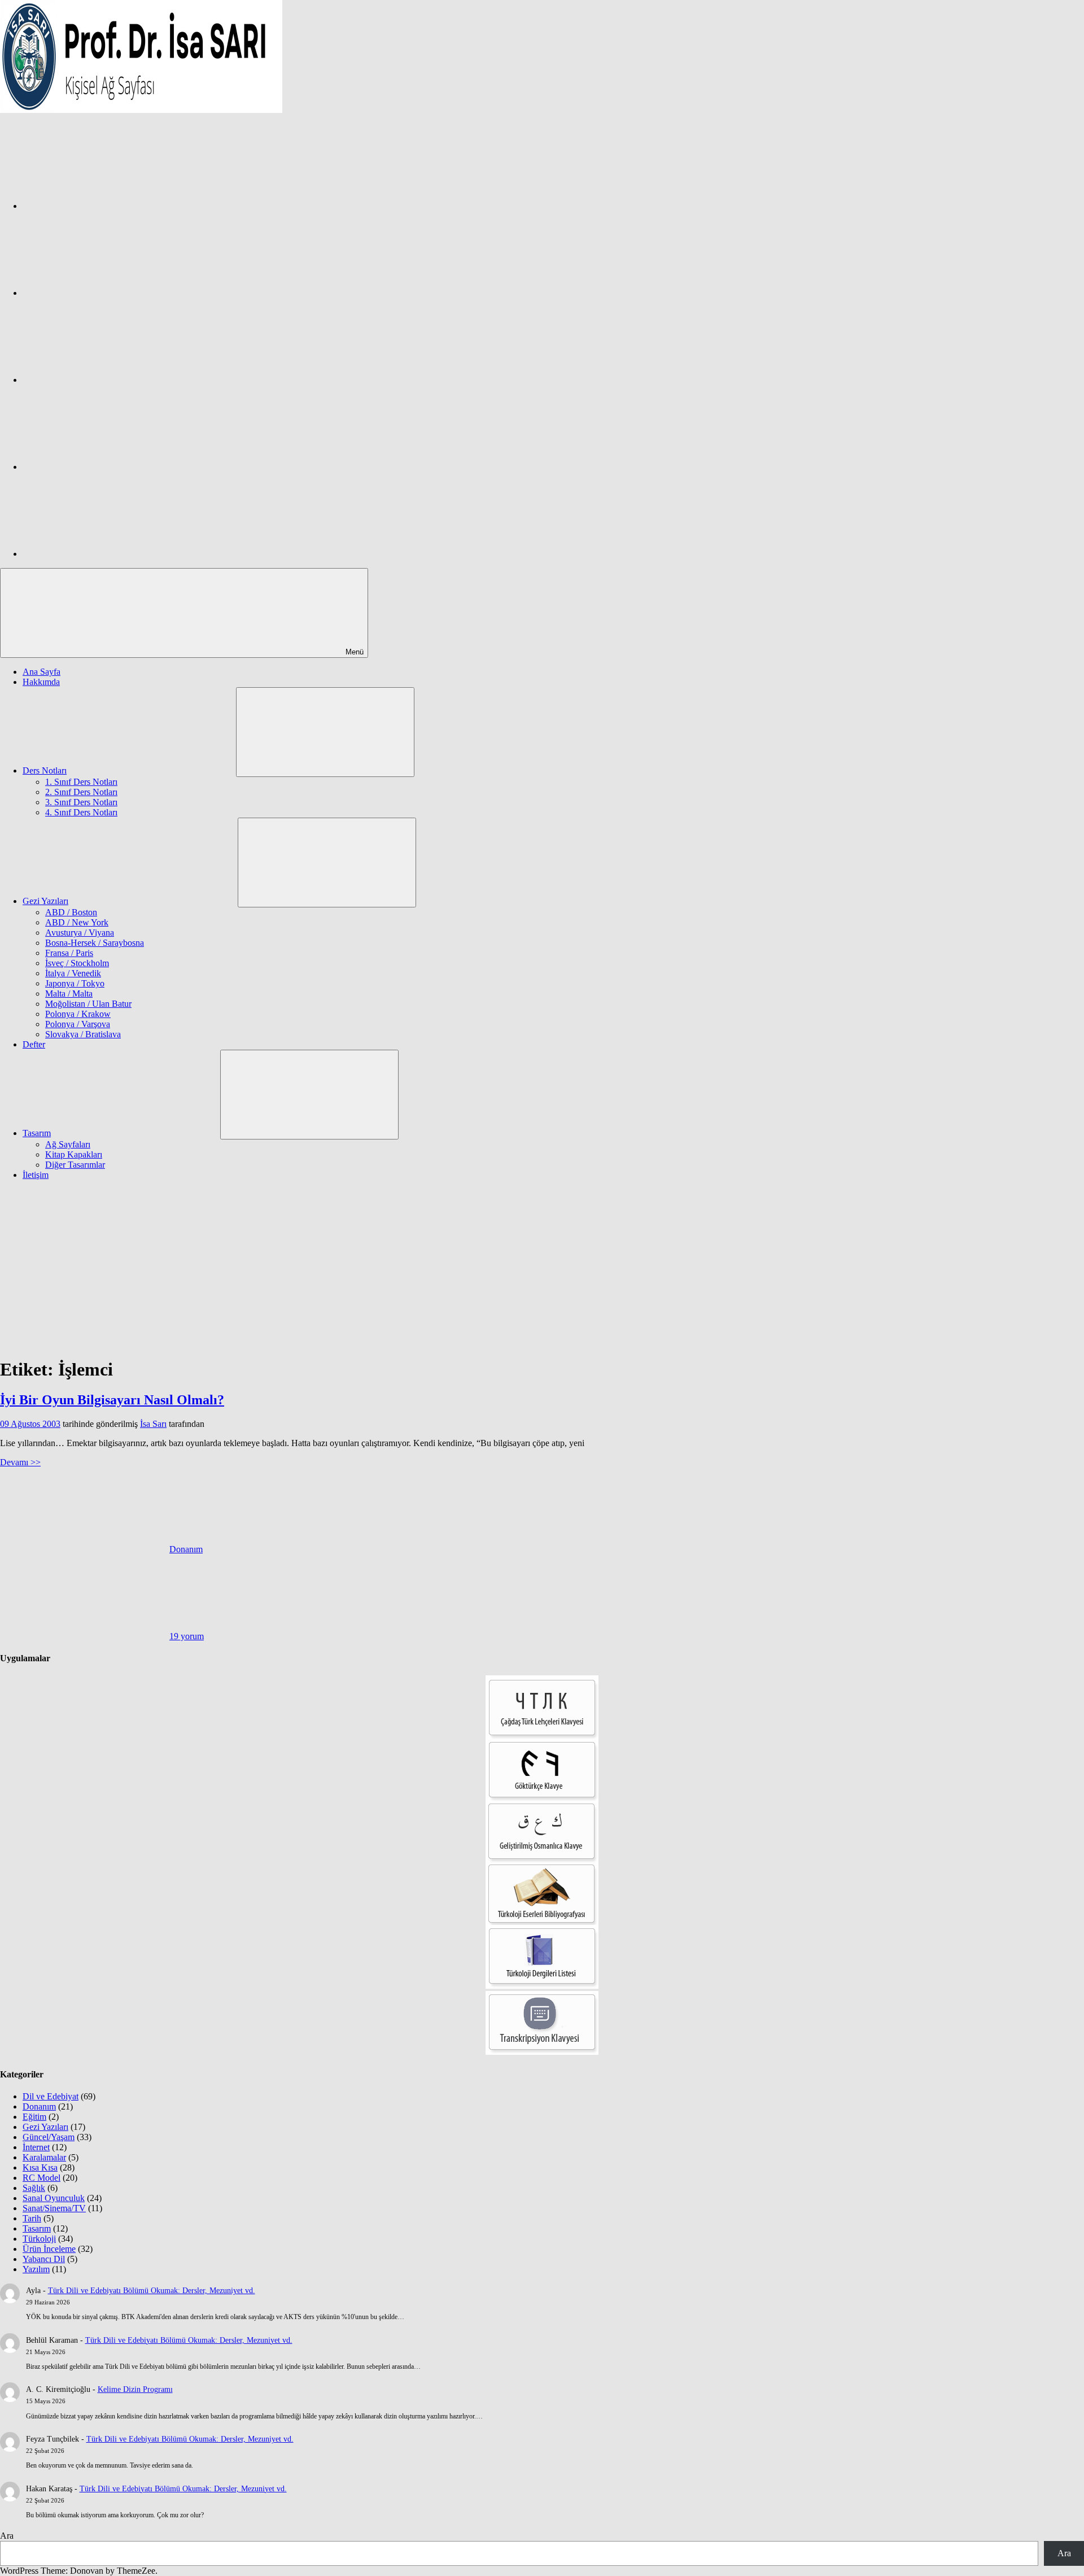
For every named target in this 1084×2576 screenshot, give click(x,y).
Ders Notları (45, 770)
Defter (34, 1044)
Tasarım (37, 1133)
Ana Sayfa (41, 672)
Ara (7, 2536)
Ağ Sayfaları (68, 1144)
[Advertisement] (542, 1268)
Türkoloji (39, 2239)
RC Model (41, 2178)
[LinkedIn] (107, 467)
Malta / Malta (69, 994)
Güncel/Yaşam (49, 2137)
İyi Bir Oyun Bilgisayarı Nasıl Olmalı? (112, 1400)
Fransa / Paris (69, 953)
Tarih (32, 2218)
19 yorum (187, 1636)
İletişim (36, 1175)
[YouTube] (107, 554)
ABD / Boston (71, 912)
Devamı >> (20, 1462)
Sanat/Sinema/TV (54, 2208)
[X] (107, 380)
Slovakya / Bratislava (83, 1034)
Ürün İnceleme (49, 2249)
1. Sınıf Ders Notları (81, 782)
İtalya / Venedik (73, 973)
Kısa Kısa (40, 2167)
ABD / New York (77, 922)
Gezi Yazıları (45, 901)
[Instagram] (107, 293)
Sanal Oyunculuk (54, 2198)
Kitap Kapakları (74, 1154)
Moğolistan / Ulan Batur (88, 1004)
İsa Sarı (153, 1424)
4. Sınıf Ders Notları (81, 812)
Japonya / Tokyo (75, 983)
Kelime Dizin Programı (135, 2389)
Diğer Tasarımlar (75, 1165)
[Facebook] (107, 206)
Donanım (186, 1549)
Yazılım (36, 2269)
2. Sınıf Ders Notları (81, 792)
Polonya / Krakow (78, 1014)
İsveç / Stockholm (77, 963)
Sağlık (34, 2188)
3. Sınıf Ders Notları (81, 802)
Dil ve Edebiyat (51, 2096)
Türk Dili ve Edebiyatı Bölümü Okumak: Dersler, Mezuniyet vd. (152, 2291)
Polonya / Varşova (78, 1024)
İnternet (36, 2147)
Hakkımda (41, 682)
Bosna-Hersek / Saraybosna (95, 943)
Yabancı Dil (44, 2259)
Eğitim (34, 2117)
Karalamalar (44, 2157)
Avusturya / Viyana (80, 933)
